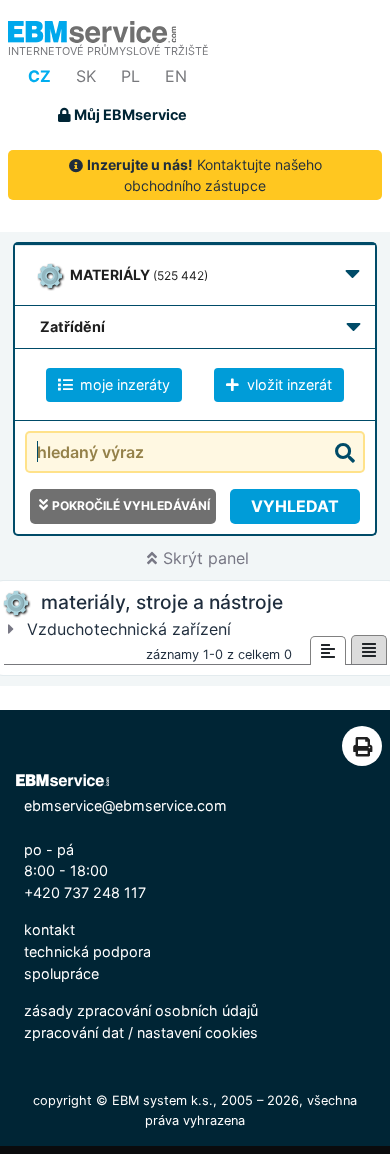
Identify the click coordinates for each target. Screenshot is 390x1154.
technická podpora (87, 951)
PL (130, 76)
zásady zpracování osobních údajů (141, 1010)
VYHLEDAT (295, 506)
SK (86, 76)
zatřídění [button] (72, 326)
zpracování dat (74, 1032)
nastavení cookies (197, 1032)
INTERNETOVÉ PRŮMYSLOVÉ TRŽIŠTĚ (108, 51)
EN (176, 76)
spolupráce (61, 973)
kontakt (49, 929)
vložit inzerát (287, 384)
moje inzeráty (123, 384)
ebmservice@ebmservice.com (125, 805)
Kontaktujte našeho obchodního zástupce (204, 175)
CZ (39, 76)
